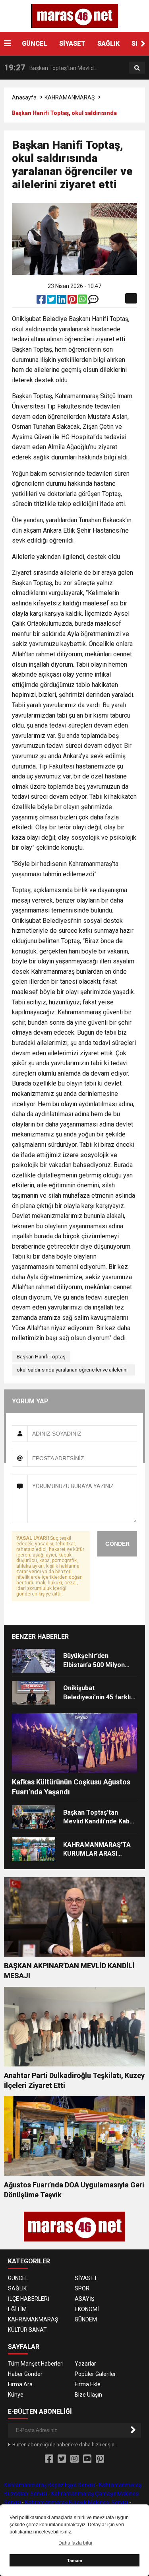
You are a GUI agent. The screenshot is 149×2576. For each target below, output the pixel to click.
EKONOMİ (87, 2309)
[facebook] (42, 301)
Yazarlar (85, 2364)
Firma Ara (20, 2384)
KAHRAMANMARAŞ (70, 97)
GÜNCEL (35, 44)
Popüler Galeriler (95, 2374)
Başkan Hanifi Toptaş (41, 1357)
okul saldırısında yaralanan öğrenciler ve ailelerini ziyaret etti (72, 1371)
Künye (16, 2395)
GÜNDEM (86, 2319)
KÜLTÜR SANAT (27, 2330)
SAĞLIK (108, 44)
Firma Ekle (88, 2384)
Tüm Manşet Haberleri (36, 2364)
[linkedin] (62, 301)
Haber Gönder (25, 2374)
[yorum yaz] (93, 301)
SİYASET (72, 44)
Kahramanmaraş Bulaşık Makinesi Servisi (76, 2502)
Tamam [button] (75, 2560)
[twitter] (52, 301)
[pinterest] (73, 301)
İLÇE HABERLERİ (29, 2299)
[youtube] (87, 2459)
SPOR (82, 2288)
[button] (143, 44)
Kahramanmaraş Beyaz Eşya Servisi (49, 2485)
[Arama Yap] (137, 68)
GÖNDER (117, 1544)
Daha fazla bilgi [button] (75, 2543)
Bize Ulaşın (88, 2395)
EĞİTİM (17, 2309)
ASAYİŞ (84, 2299)
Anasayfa (24, 97)
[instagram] (74, 2459)
